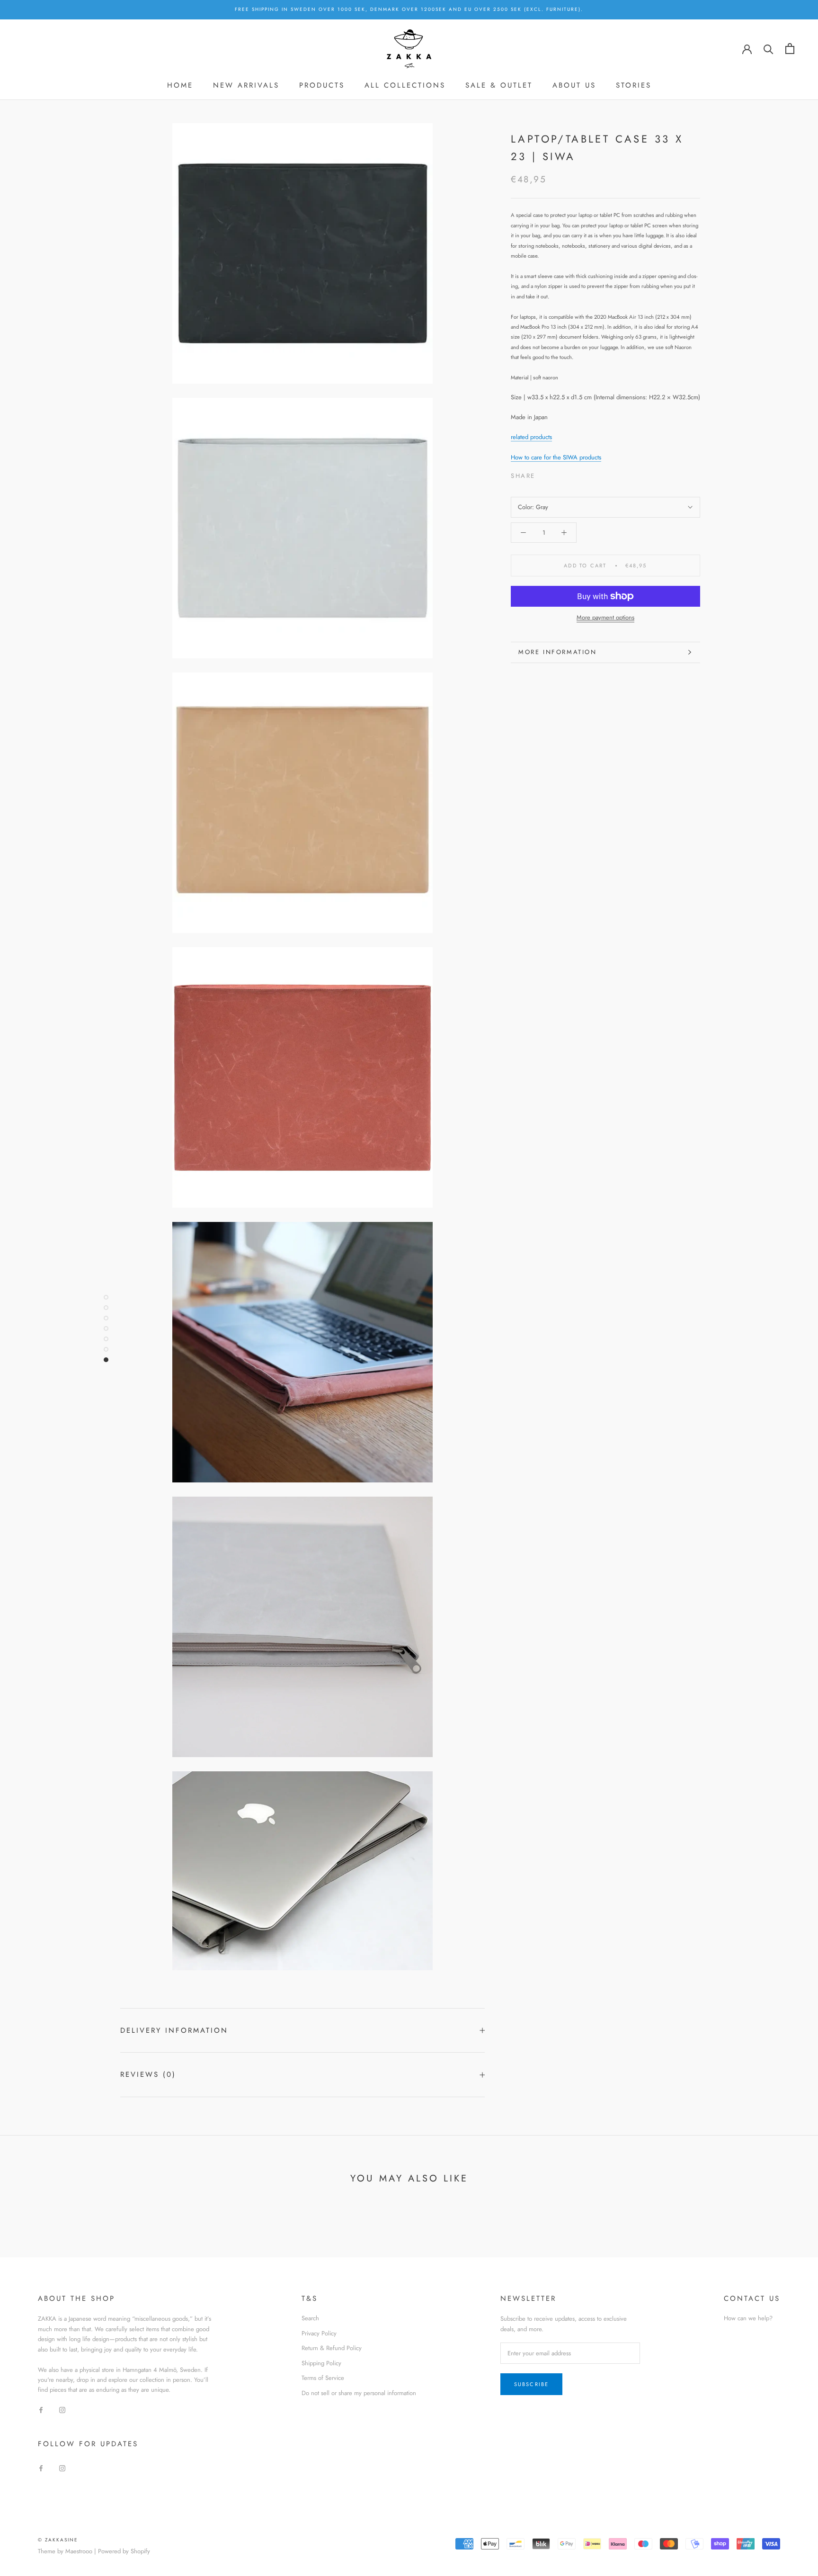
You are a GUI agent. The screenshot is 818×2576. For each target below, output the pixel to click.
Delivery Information (174, 2030)
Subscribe (532, 2384)
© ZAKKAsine (58, 2540)
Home (180, 85)
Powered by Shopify (124, 2551)
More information (558, 652)
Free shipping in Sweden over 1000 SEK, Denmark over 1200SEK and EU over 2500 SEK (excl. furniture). (409, 9)
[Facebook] (544, 473)
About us (574, 85)
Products (322, 85)
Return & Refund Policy (332, 2348)
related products (531, 437)
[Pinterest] (569, 473)
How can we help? (748, 2318)
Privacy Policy (319, 2333)
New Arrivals (246, 85)
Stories (634, 85)
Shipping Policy (321, 2363)
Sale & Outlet (499, 85)
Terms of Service (323, 2378)
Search (310, 2318)
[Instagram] (62, 2410)
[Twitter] (557, 473)
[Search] (769, 49)
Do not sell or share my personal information (359, 2393)
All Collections (405, 85)
